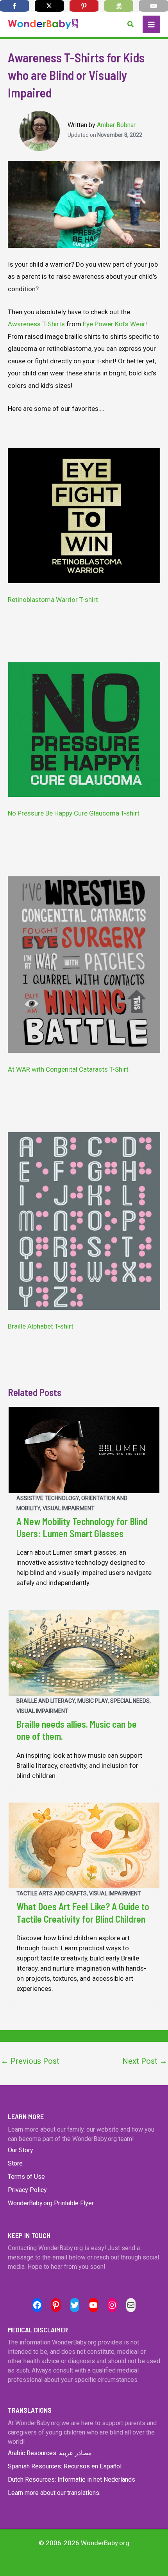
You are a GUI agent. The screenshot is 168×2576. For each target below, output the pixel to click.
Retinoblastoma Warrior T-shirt (53, 600)
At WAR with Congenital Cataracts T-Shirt (68, 1069)
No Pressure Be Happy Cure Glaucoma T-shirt (74, 813)
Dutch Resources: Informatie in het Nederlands (71, 2480)
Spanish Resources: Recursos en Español (65, 2466)
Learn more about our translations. (54, 2493)
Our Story (21, 2150)
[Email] (154, 6)
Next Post (145, 2061)
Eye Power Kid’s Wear (114, 324)
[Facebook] (14, 6)
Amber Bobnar (116, 125)
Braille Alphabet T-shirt (41, 1326)
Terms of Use (26, 2177)
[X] (49, 6)
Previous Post (30, 2061)
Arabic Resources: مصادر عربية (50, 2453)
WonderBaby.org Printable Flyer (51, 2203)
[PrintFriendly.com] (119, 6)
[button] (131, 24)
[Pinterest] (84, 6)
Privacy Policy (27, 2190)
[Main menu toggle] (152, 25)
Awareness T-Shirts (36, 324)
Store (15, 2163)
